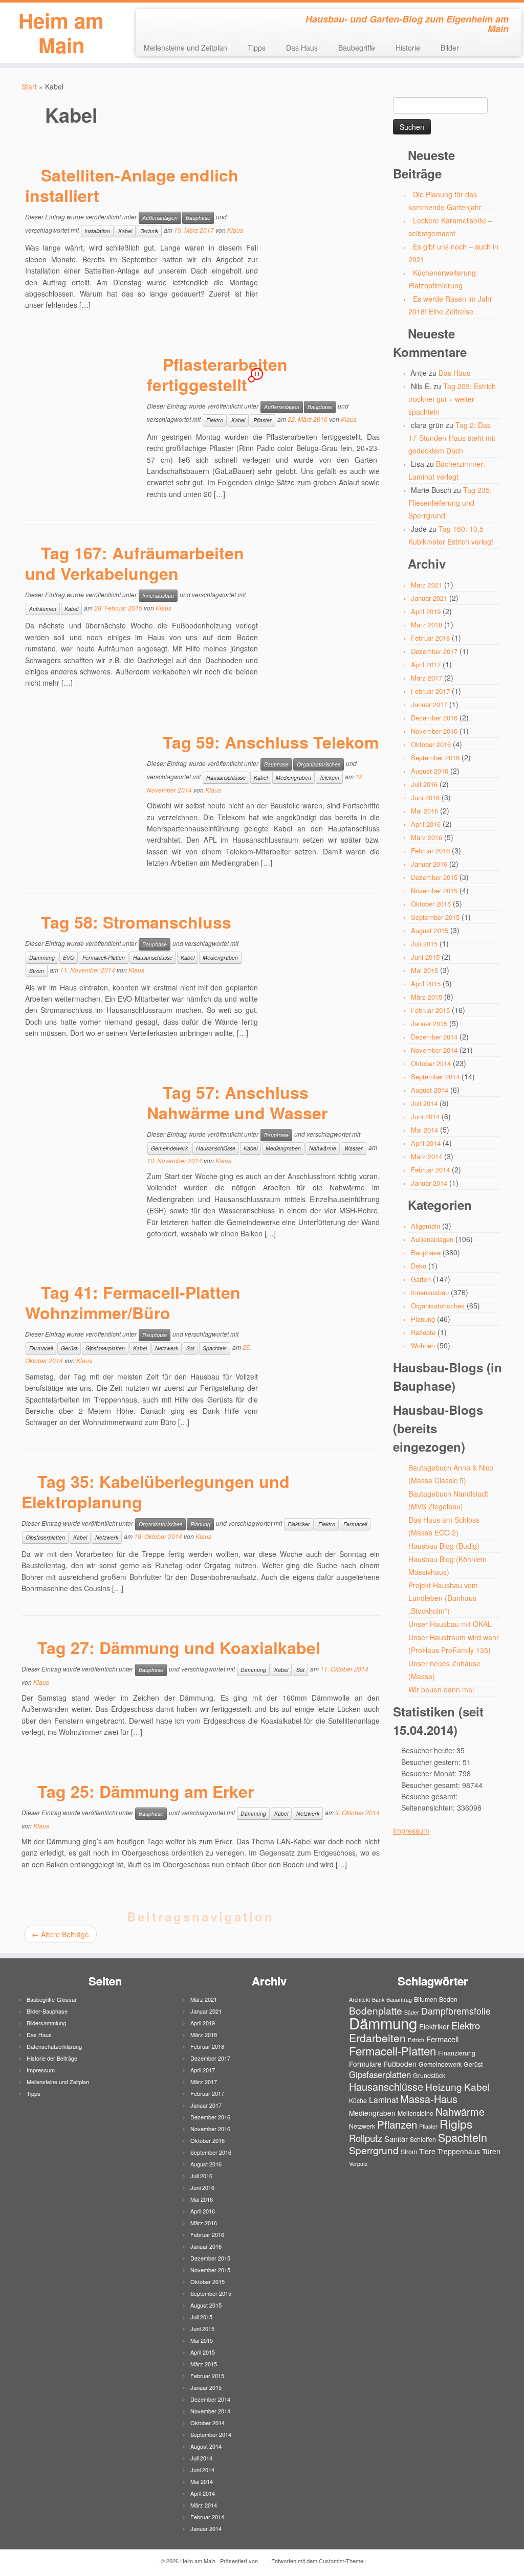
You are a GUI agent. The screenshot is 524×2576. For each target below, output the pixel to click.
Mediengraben (293, 777)
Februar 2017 (430, 691)
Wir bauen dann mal (441, 1689)
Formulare (365, 2064)
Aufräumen (43, 609)
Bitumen (425, 1999)
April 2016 (426, 824)
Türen (491, 2151)
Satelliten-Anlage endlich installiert (132, 185)
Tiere (427, 2151)
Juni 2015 (425, 957)
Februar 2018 (430, 638)
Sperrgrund (374, 2150)
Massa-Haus (429, 2099)
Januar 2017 (429, 704)
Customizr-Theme (341, 2561)
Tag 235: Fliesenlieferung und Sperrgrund (450, 503)
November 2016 (434, 731)
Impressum (411, 1831)
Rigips (456, 2124)
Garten (421, 1279)
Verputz (358, 2164)
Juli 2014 (424, 1103)
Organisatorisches (319, 764)
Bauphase (198, 218)
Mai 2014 (424, 1130)
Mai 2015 (424, 970)
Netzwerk (167, 1348)
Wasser (354, 1148)
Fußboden (400, 2064)
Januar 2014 (429, 1183)
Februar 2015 (430, 1010)
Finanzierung (457, 2053)
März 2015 (427, 997)
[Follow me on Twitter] (165, 20)
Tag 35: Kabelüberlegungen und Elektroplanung (156, 1492)
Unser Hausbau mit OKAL (450, 1624)
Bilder (450, 48)
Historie (408, 48)
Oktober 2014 (431, 1063)
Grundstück (429, 2075)
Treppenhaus (459, 2151)
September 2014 (435, 1077)
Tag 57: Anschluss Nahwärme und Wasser (237, 1102)
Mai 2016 (424, 811)
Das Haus (302, 48)
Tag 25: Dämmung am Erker (146, 1791)
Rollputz (366, 2138)
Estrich (416, 2040)
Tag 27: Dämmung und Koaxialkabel (179, 1647)
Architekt (359, 1999)
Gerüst (69, 1348)
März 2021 (427, 585)
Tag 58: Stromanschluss (136, 922)
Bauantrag (399, 1999)
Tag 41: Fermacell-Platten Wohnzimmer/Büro (133, 1302)
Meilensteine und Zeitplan (185, 48)
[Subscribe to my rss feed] (151, 20)
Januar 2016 (429, 864)
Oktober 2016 (431, 744)
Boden (448, 1999)
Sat (190, 1348)
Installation (97, 231)
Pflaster (263, 420)
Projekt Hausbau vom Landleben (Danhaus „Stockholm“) (443, 1598)
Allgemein (425, 1226)
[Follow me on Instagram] (178, 20)
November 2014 (434, 1050)
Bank (378, 1999)
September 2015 (435, 917)
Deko (419, 1266)
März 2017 (427, 678)
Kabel (125, 231)
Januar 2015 (429, 1023)
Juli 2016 (424, 784)
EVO (69, 957)
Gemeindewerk (169, 1148)
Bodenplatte (376, 2010)
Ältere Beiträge (60, 1934)
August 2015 (430, 930)
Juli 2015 (424, 944)
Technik (149, 231)
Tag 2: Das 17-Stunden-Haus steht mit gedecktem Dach (452, 438)
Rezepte (423, 1332)
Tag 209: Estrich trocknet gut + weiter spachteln (452, 399)
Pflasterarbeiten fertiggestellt (217, 374)
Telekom (329, 777)
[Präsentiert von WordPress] (263, 2559)
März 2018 (427, 625)
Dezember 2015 (434, 877)
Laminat (384, 2099)
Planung (200, 1524)
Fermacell (41, 1348)
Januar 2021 (429, 598)
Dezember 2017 (434, 651)
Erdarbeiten (377, 2038)
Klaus (235, 230)
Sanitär (396, 2139)
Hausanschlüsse (226, 777)
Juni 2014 (425, 1116)
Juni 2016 (425, 797)
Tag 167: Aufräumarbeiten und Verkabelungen (135, 563)
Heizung (444, 2086)
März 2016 (427, 837)
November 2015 (434, 890)
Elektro (215, 420)
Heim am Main (61, 33)
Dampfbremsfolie (456, 2011)
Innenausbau (158, 595)
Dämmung (42, 957)
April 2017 (426, 664)
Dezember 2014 (434, 1037)
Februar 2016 (430, 851)
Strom (37, 971)
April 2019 (426, 611)
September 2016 (435, 758)
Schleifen (423, 2139)
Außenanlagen (160, 218)
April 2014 (426, 1143)
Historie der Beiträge (52, 2058)
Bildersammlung (46, 2023)
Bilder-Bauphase (47, 2011)
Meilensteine (416, 2113)
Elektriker (299, 1524)
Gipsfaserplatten (105, 1348)
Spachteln (215, 1348)
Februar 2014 (430, 1170)
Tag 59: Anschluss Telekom (271, 742)
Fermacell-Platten (104, 957)
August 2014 (430, 1090)
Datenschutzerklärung (54, 2046)
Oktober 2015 (431, 904)
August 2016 (430, 771)
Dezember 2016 (434, 718)
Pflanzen (397, 2124)
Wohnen (423, 1346)
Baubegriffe (357, 48)
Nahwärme (323, 1148)
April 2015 (426, 984)
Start (29, 86)
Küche (358, 2100)
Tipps (257, 48)
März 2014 (427, 1156)
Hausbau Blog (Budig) (444, 1546)
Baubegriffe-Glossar (52, 1999)
